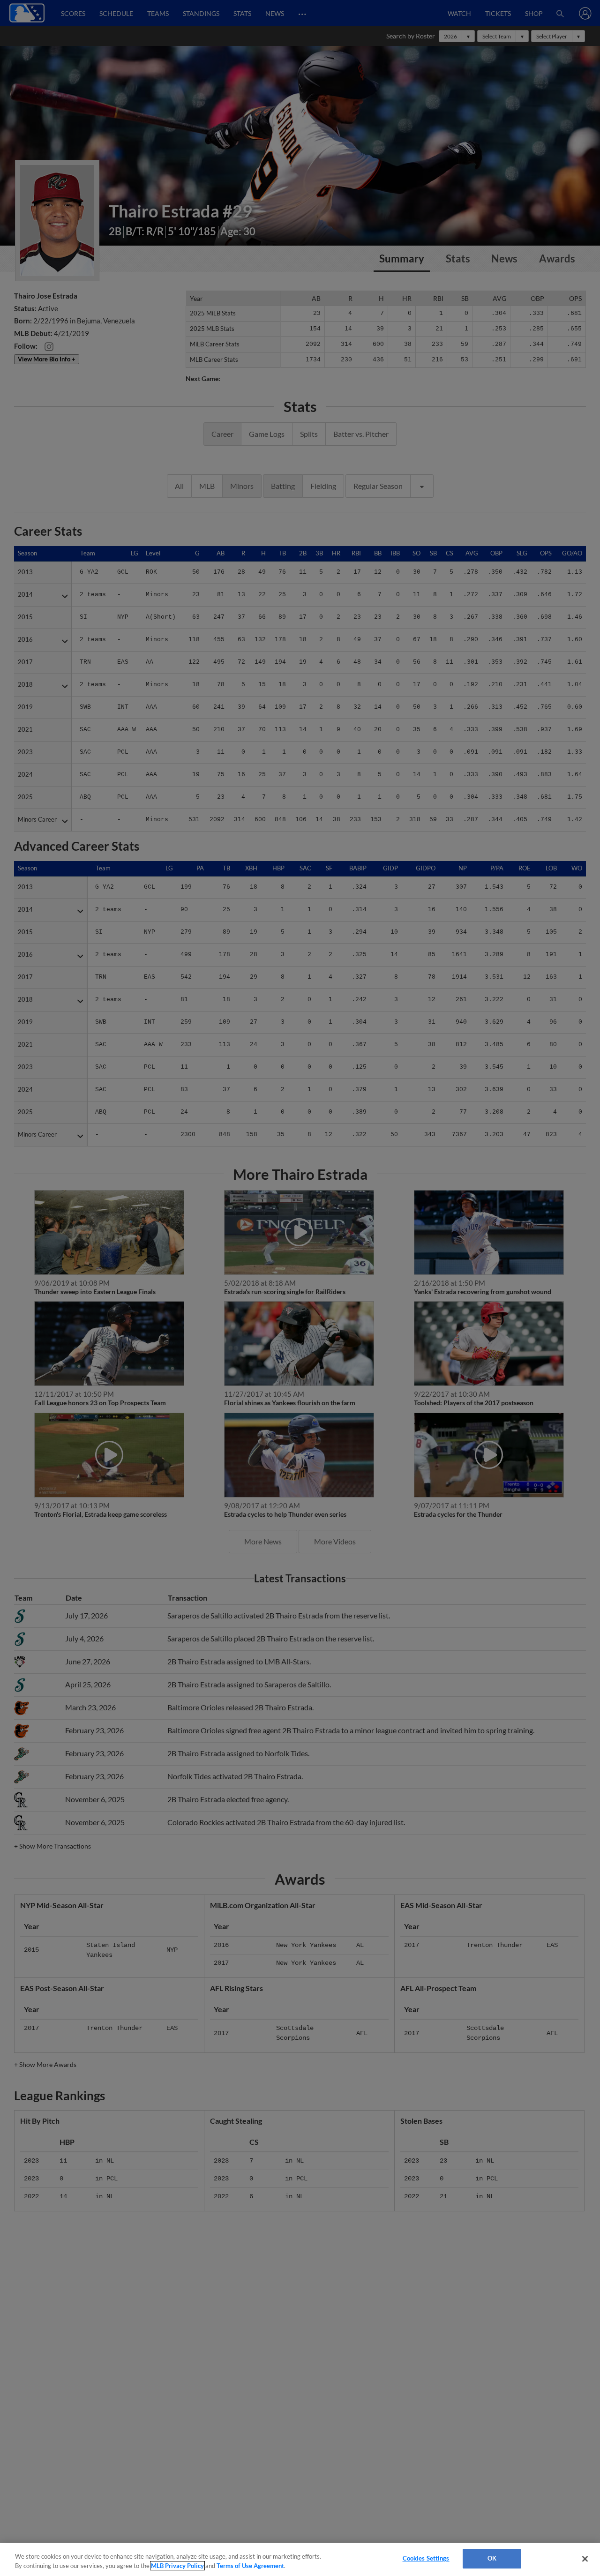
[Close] (585, 2559)
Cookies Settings (426, 2558)
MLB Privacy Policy (177, 2566)
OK (492, 2558)
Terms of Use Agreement (250, 2566)
